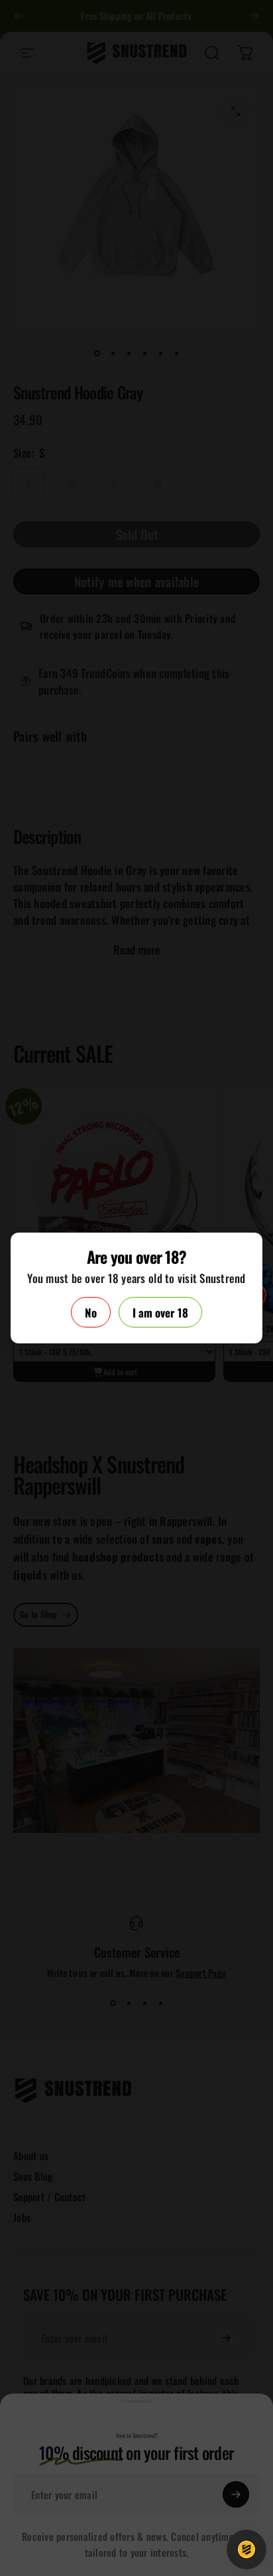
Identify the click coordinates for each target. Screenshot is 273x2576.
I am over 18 (160, 1313)
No (91, 1313)
